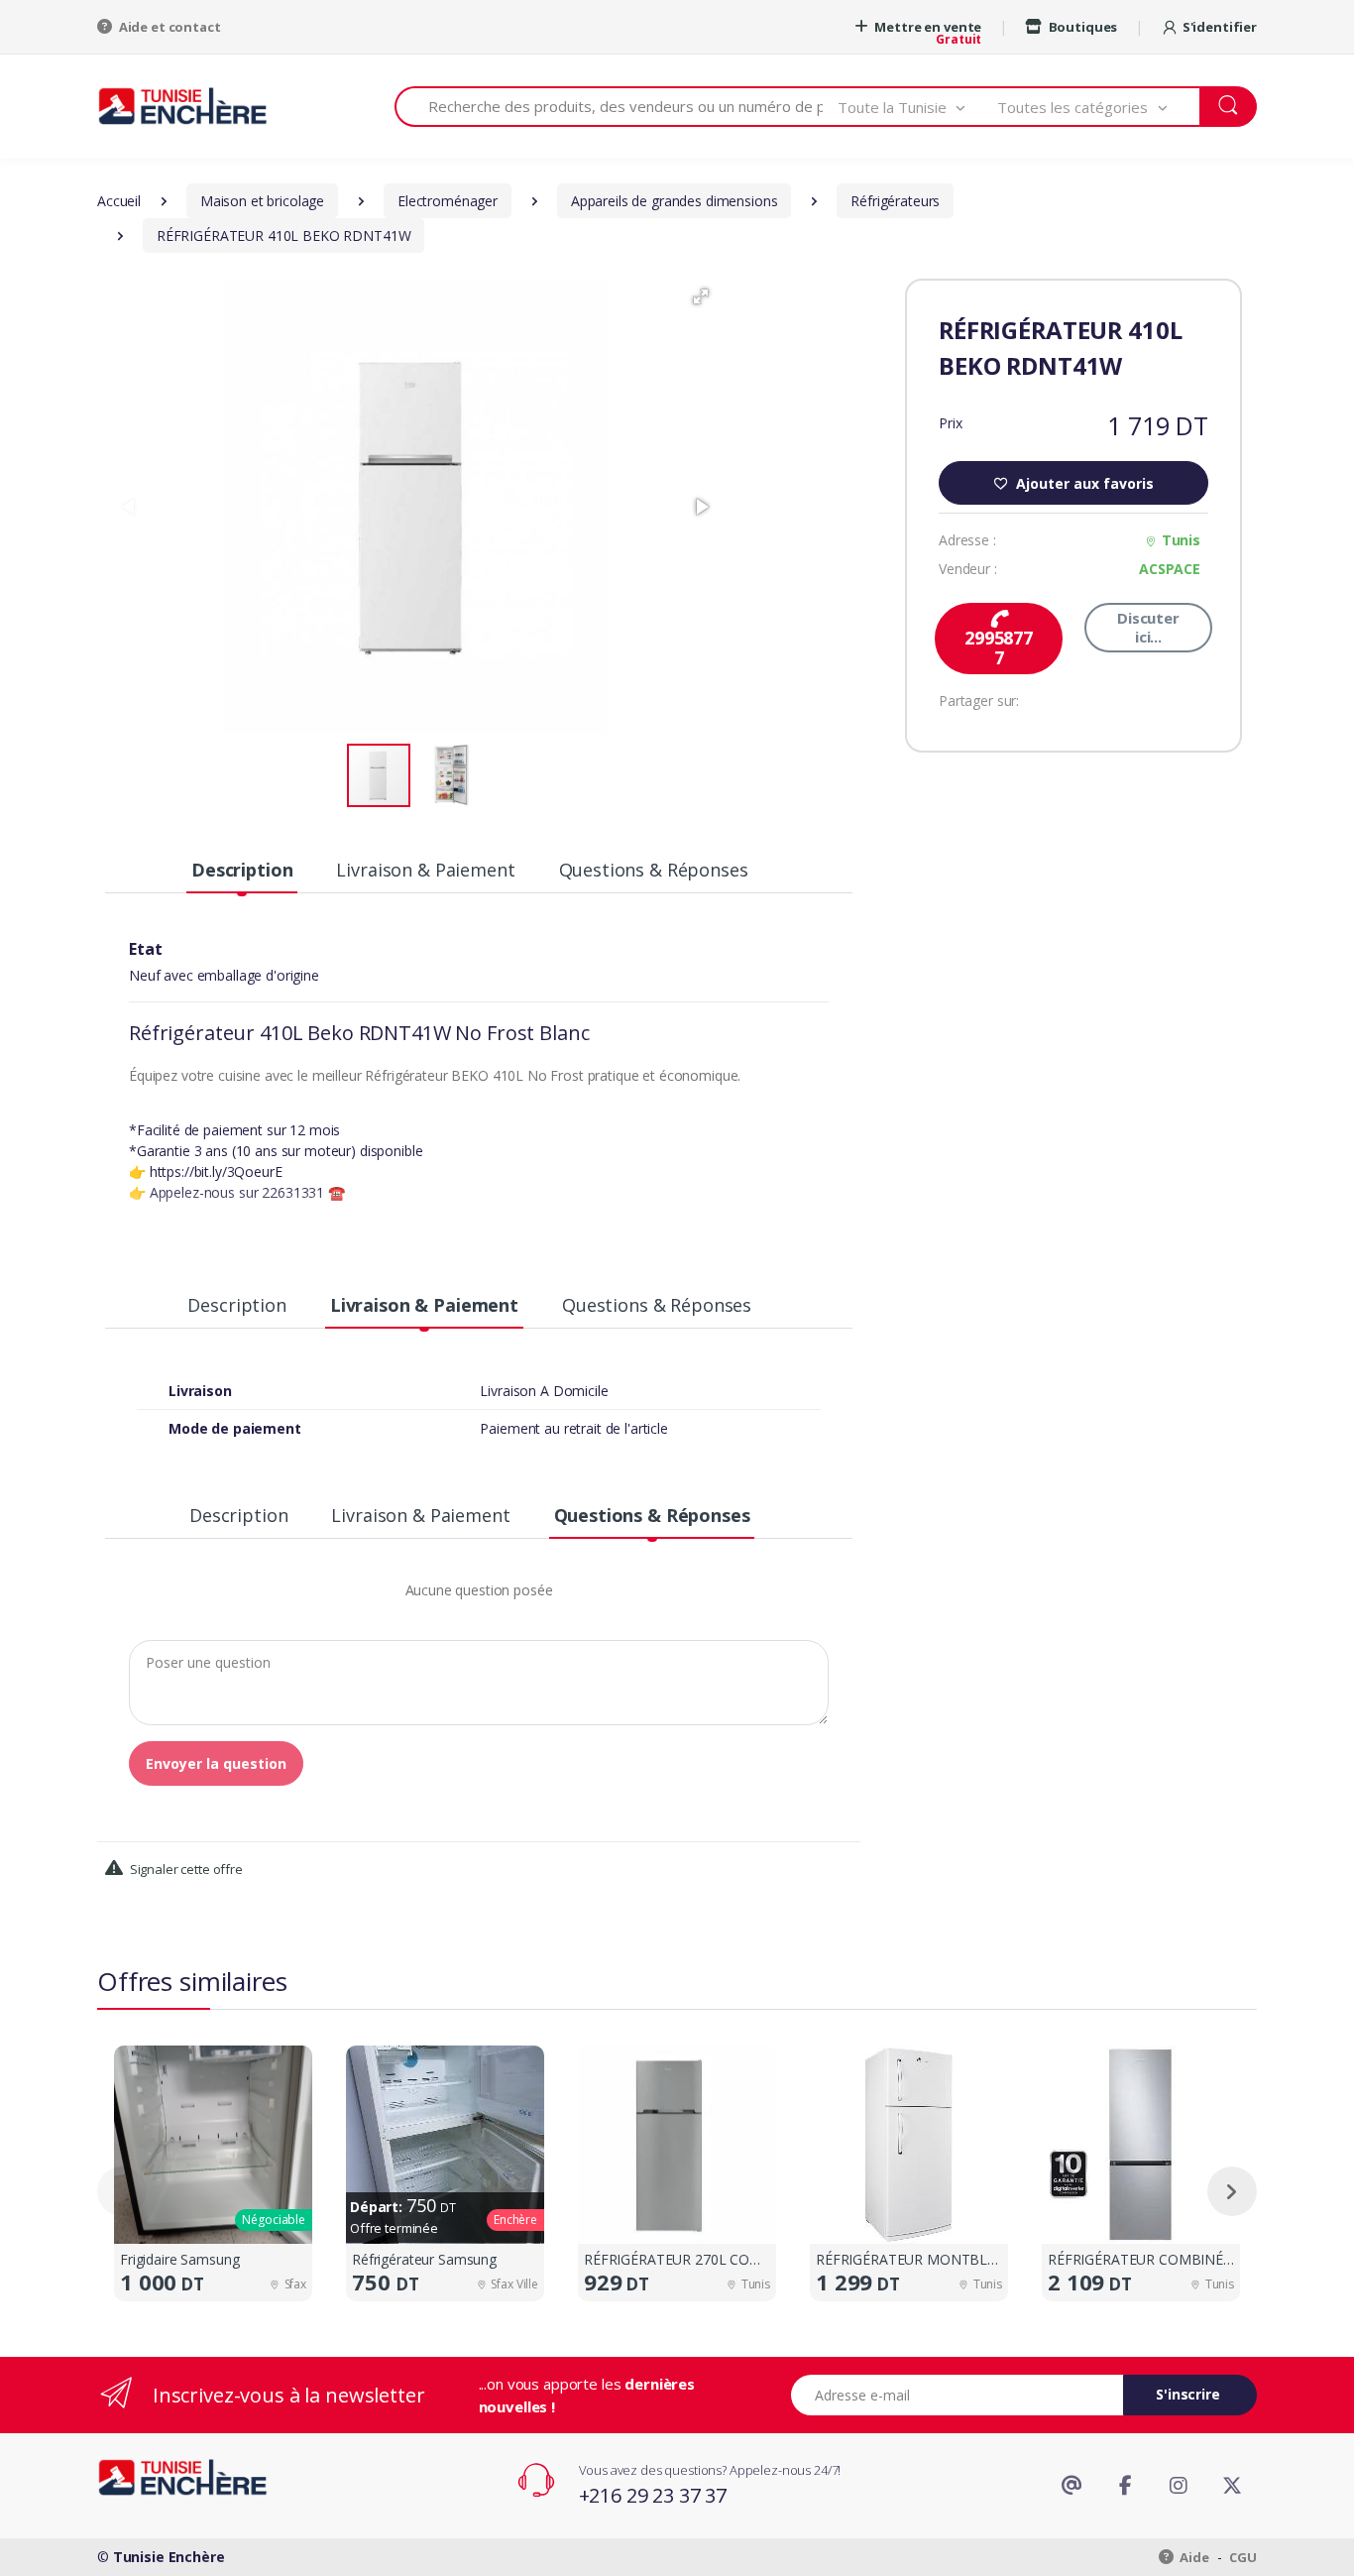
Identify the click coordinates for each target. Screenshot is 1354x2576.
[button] (918, 107)
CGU (1243, 2557)
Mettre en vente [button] (927, 27)
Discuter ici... (1148, 627)
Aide (1193, 2557)
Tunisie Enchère (169, 2557)
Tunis (1181, 540)
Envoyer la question (216, 1763)
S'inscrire (1188, 2394)
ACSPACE (1170, 569)
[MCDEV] (182, 106)
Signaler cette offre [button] (185, 1869)
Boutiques (1081, 27)
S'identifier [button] (1220, 27)
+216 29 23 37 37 (653, 2495)
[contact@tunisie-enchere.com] (1072, 2486)
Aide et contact (169, 27)
